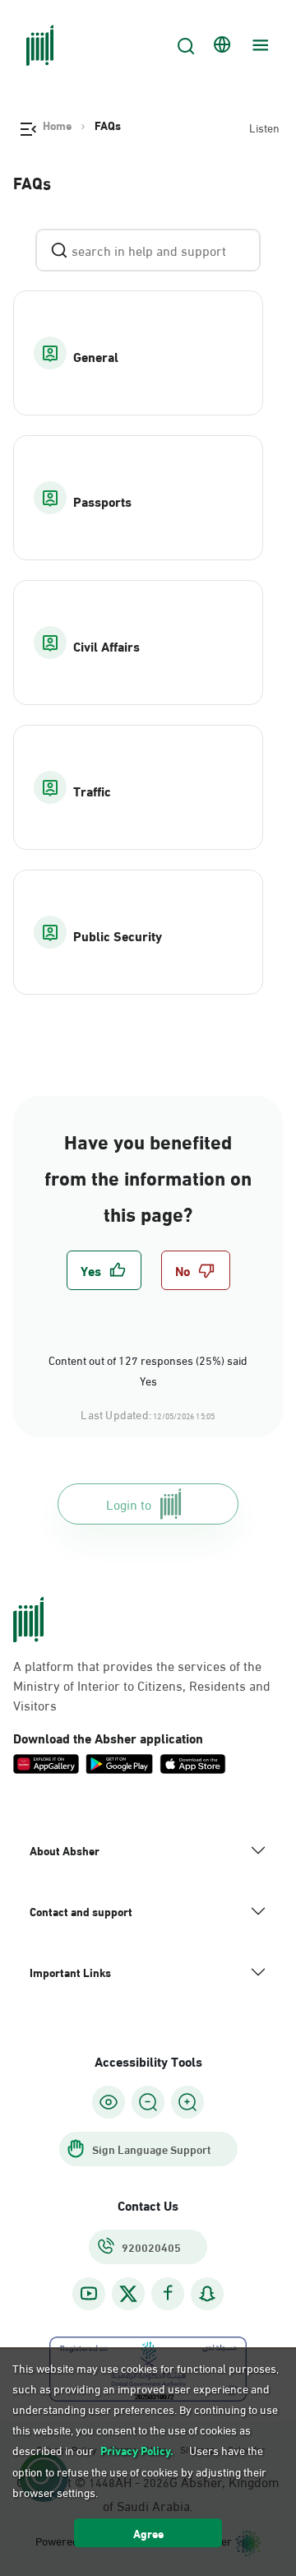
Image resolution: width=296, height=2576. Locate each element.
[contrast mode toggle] (109, 2102)
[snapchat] (207, 2293)
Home (57, 125)
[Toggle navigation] (258, 45)
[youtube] (89, 2293)
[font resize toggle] (148, 2102)
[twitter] (128, 2294)
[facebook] (168, 2293)
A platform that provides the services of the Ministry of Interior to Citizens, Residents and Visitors (142, 1685)
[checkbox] (104, 1270)
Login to (129, 1504)
